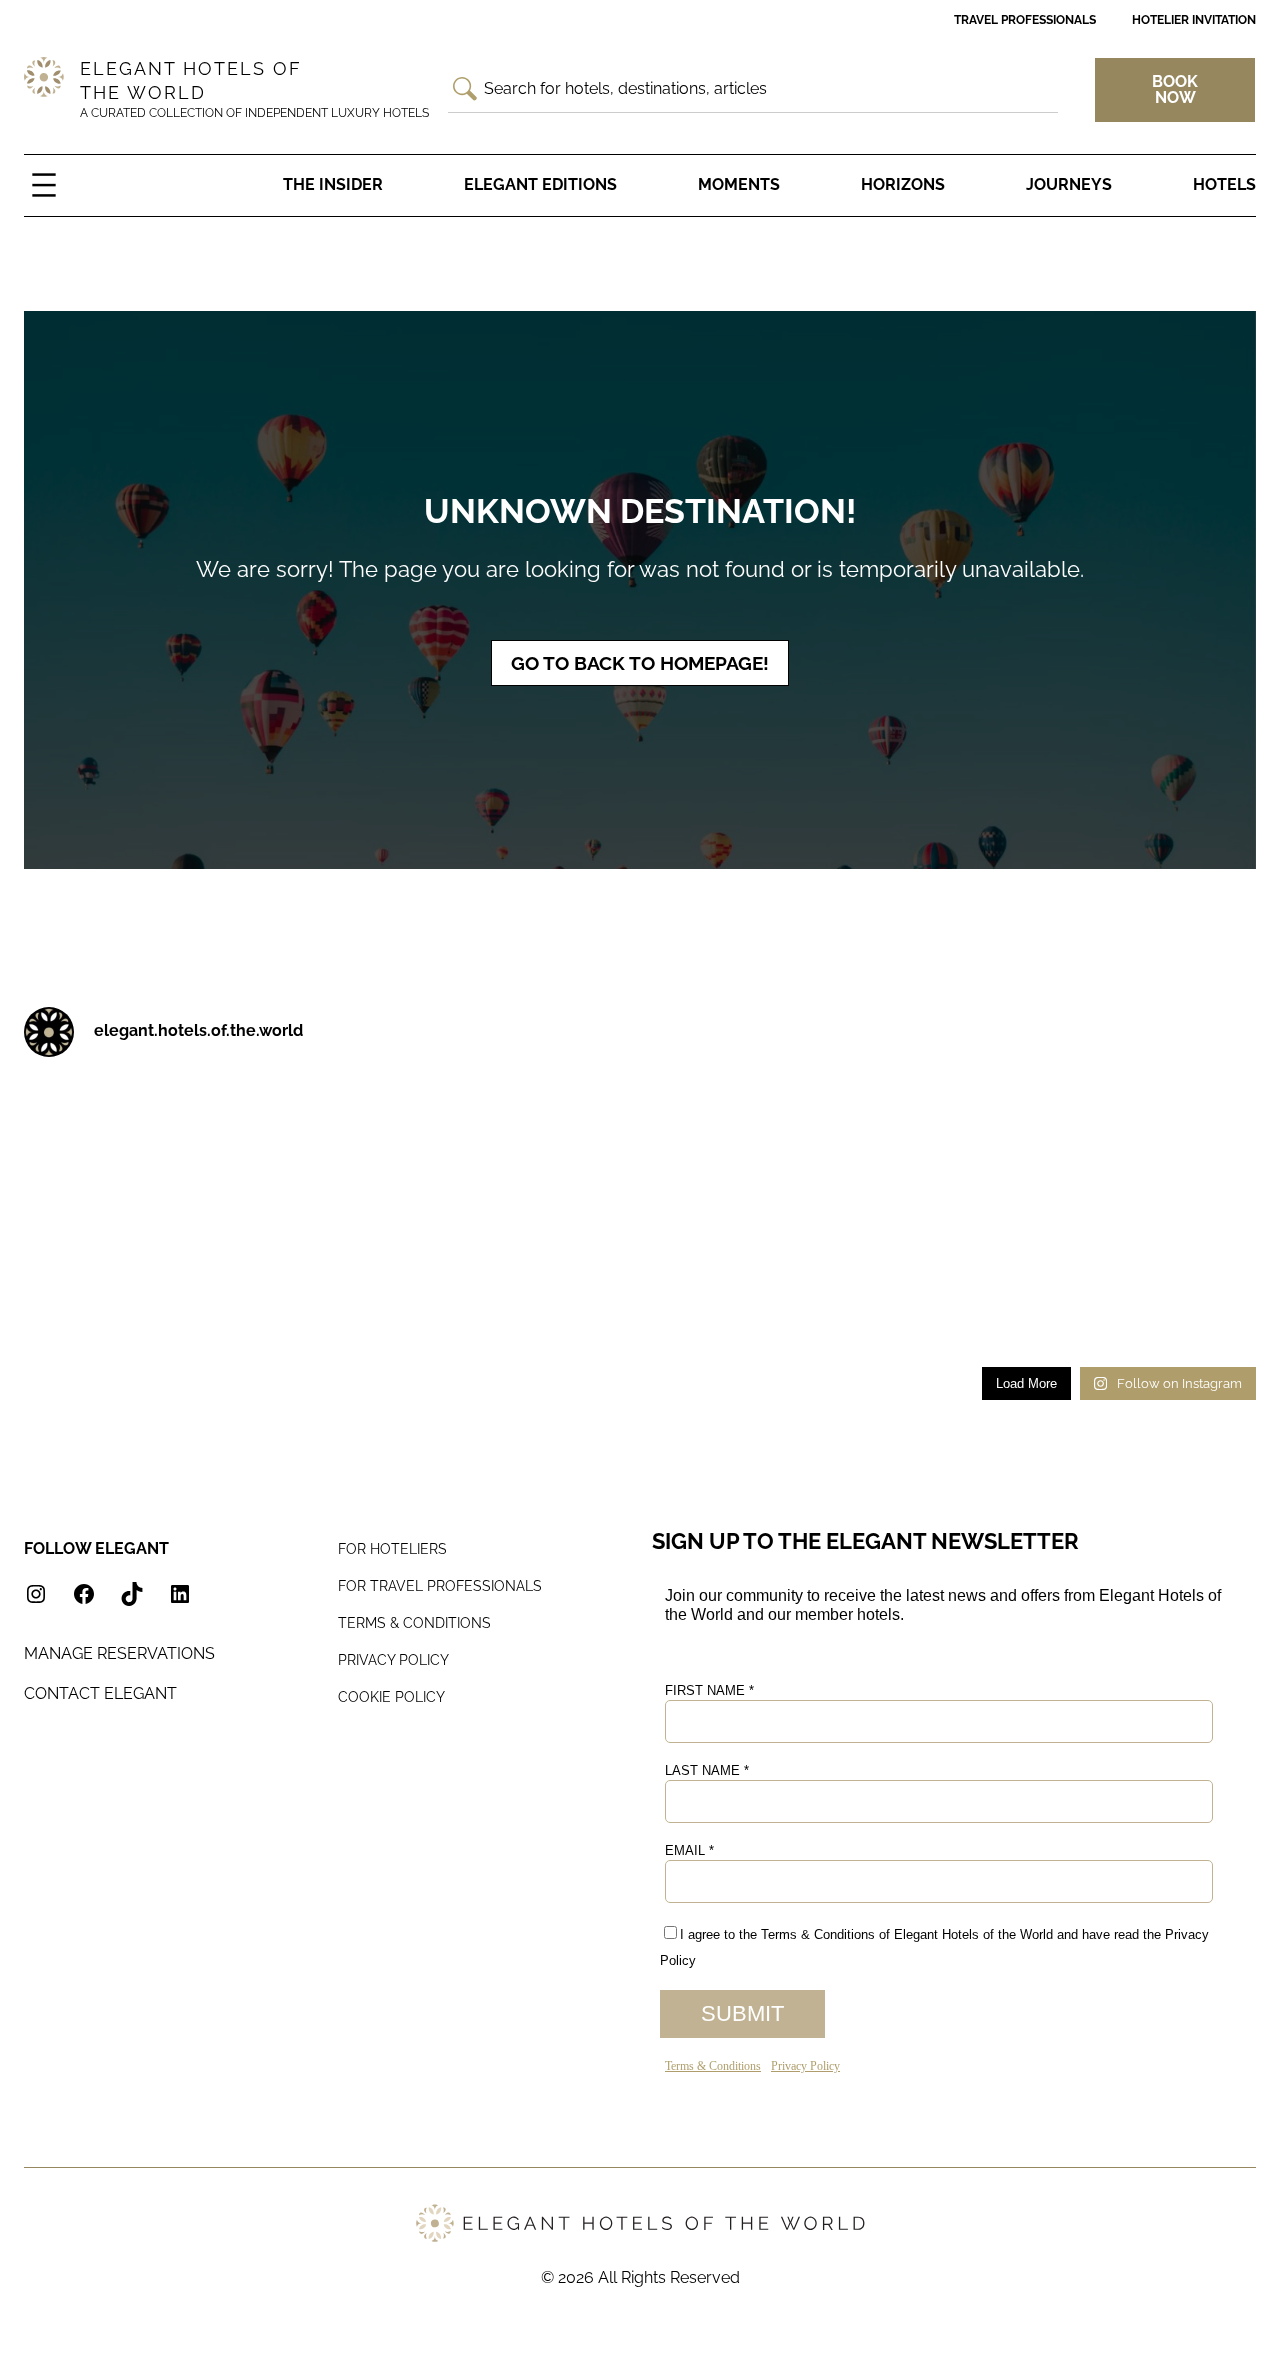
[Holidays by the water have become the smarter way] (249, 1215)
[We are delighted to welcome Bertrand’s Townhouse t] (1188, 1119)
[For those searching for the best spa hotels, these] (1188, 1311)
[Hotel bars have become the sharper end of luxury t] (1031, 1215)
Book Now (1175, 89)
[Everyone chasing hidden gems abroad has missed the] (562, 1119)
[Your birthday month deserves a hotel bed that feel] (92, 1119)
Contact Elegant (100, 1693)
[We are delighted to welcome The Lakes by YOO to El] (875, 1119)
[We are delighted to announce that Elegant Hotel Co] (875, 1215)
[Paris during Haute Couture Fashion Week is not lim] (405, 1215)
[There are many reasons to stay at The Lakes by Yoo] (718, 1119)
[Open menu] (44, 185)
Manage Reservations (119, 1653)
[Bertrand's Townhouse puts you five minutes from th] (1031, 1119)
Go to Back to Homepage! (640, 663)
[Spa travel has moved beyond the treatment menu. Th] (92, 1215)
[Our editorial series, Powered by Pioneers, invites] (405, 1119)
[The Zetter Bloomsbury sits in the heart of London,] (562, 1311)
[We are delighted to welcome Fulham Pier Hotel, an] (249, 1119)
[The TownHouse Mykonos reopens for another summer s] (1031, 1311)
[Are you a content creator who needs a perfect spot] (875, 1311)
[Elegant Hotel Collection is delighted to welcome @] (92, 1311)
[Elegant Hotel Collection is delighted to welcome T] (718, 1311)
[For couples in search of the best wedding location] (405, 1311)
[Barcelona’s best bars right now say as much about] (249, 1311)
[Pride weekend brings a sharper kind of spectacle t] (718, 1215)
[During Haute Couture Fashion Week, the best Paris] (562, 1215)
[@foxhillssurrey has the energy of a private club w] (1188, 1215)
